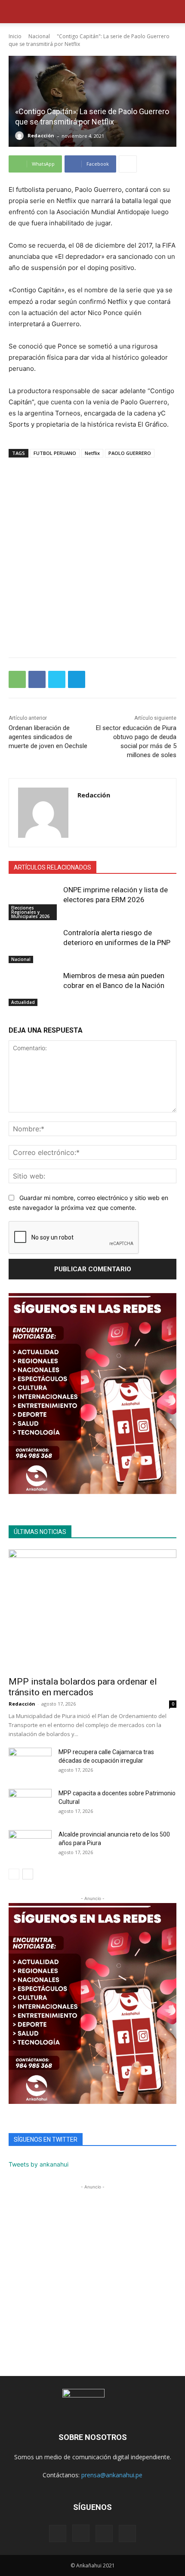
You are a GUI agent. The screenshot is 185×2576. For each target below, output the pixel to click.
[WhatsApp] (17, 679)
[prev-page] (14, 1874)
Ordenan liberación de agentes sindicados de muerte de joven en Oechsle (48, 737)
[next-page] (28, 1874)
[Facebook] (37, 679)
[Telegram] (77, 679)
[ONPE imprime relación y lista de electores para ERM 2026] (34, 903)
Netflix (92, 453)
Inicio (15, 36)
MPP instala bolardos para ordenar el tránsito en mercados (83, 1687)
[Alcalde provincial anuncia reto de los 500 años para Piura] (30, 1845)
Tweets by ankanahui (39, 2164)
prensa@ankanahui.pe (112, 2475)
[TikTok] (104, 2534)
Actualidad (23, 1002)
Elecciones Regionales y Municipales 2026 (30, 912)
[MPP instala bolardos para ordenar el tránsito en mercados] (92, 1610)
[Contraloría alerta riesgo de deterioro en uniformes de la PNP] (34, 946)
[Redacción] (21, 136)
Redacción (41, 135)
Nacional (39, 36)
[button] (15, 12)
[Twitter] (57, 679)
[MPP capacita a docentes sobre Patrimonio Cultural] (30, 1804)
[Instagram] (81, 2533)
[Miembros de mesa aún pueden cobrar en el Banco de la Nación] (34, 988)
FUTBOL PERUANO (55, 453)
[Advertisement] (92, 553)
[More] (128, 164)
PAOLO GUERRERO (130, 453)
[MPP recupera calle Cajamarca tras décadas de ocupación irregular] (30, 1763)
